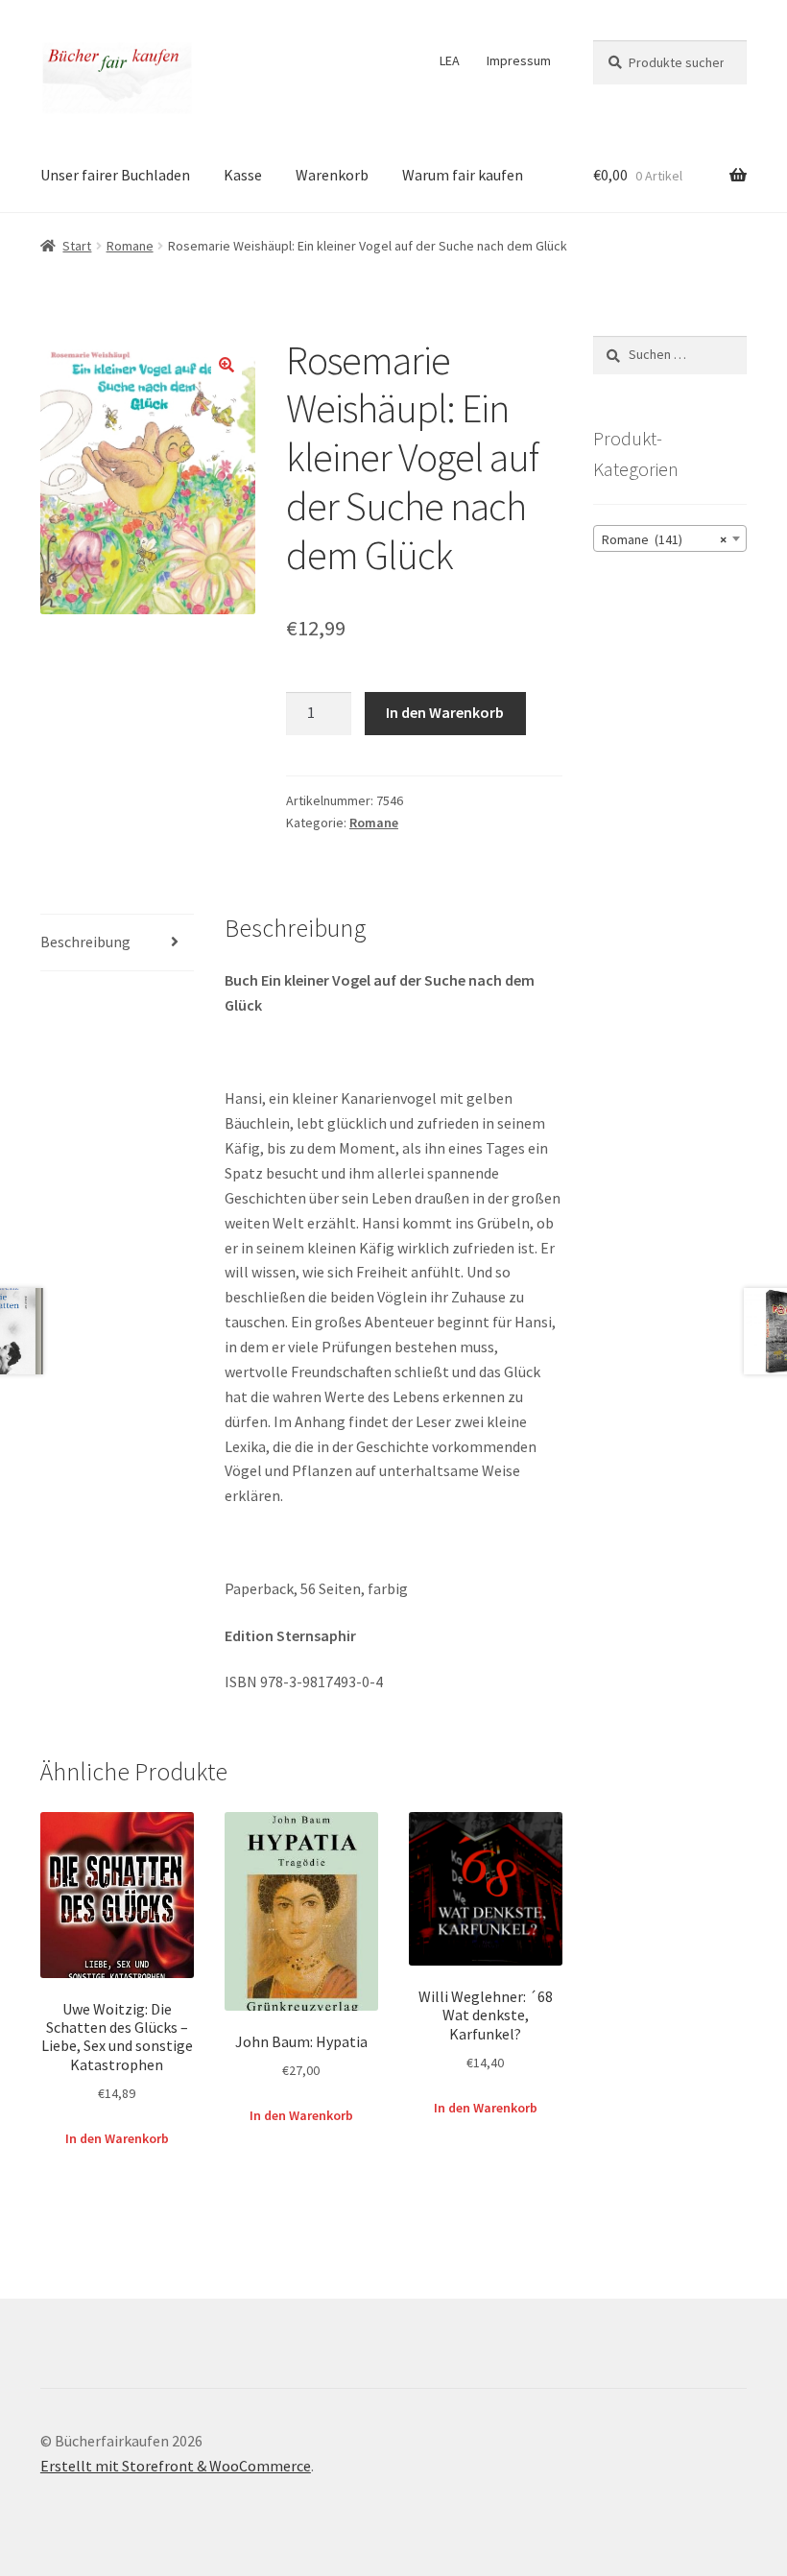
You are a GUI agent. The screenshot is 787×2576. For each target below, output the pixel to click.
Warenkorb (332, 175)
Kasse (243, 175)
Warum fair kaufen (463, 175)
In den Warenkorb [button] (117, 2138)
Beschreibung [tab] (85, 942)
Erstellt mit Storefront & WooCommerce (176, 2466)
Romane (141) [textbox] (664, 539)
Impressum (519, 60)
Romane (130, 246)
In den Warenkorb (445, 712)
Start (77, 246)
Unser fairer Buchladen (115, 175)
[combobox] (670, 538)
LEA (450, 60)
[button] (227, 365)
